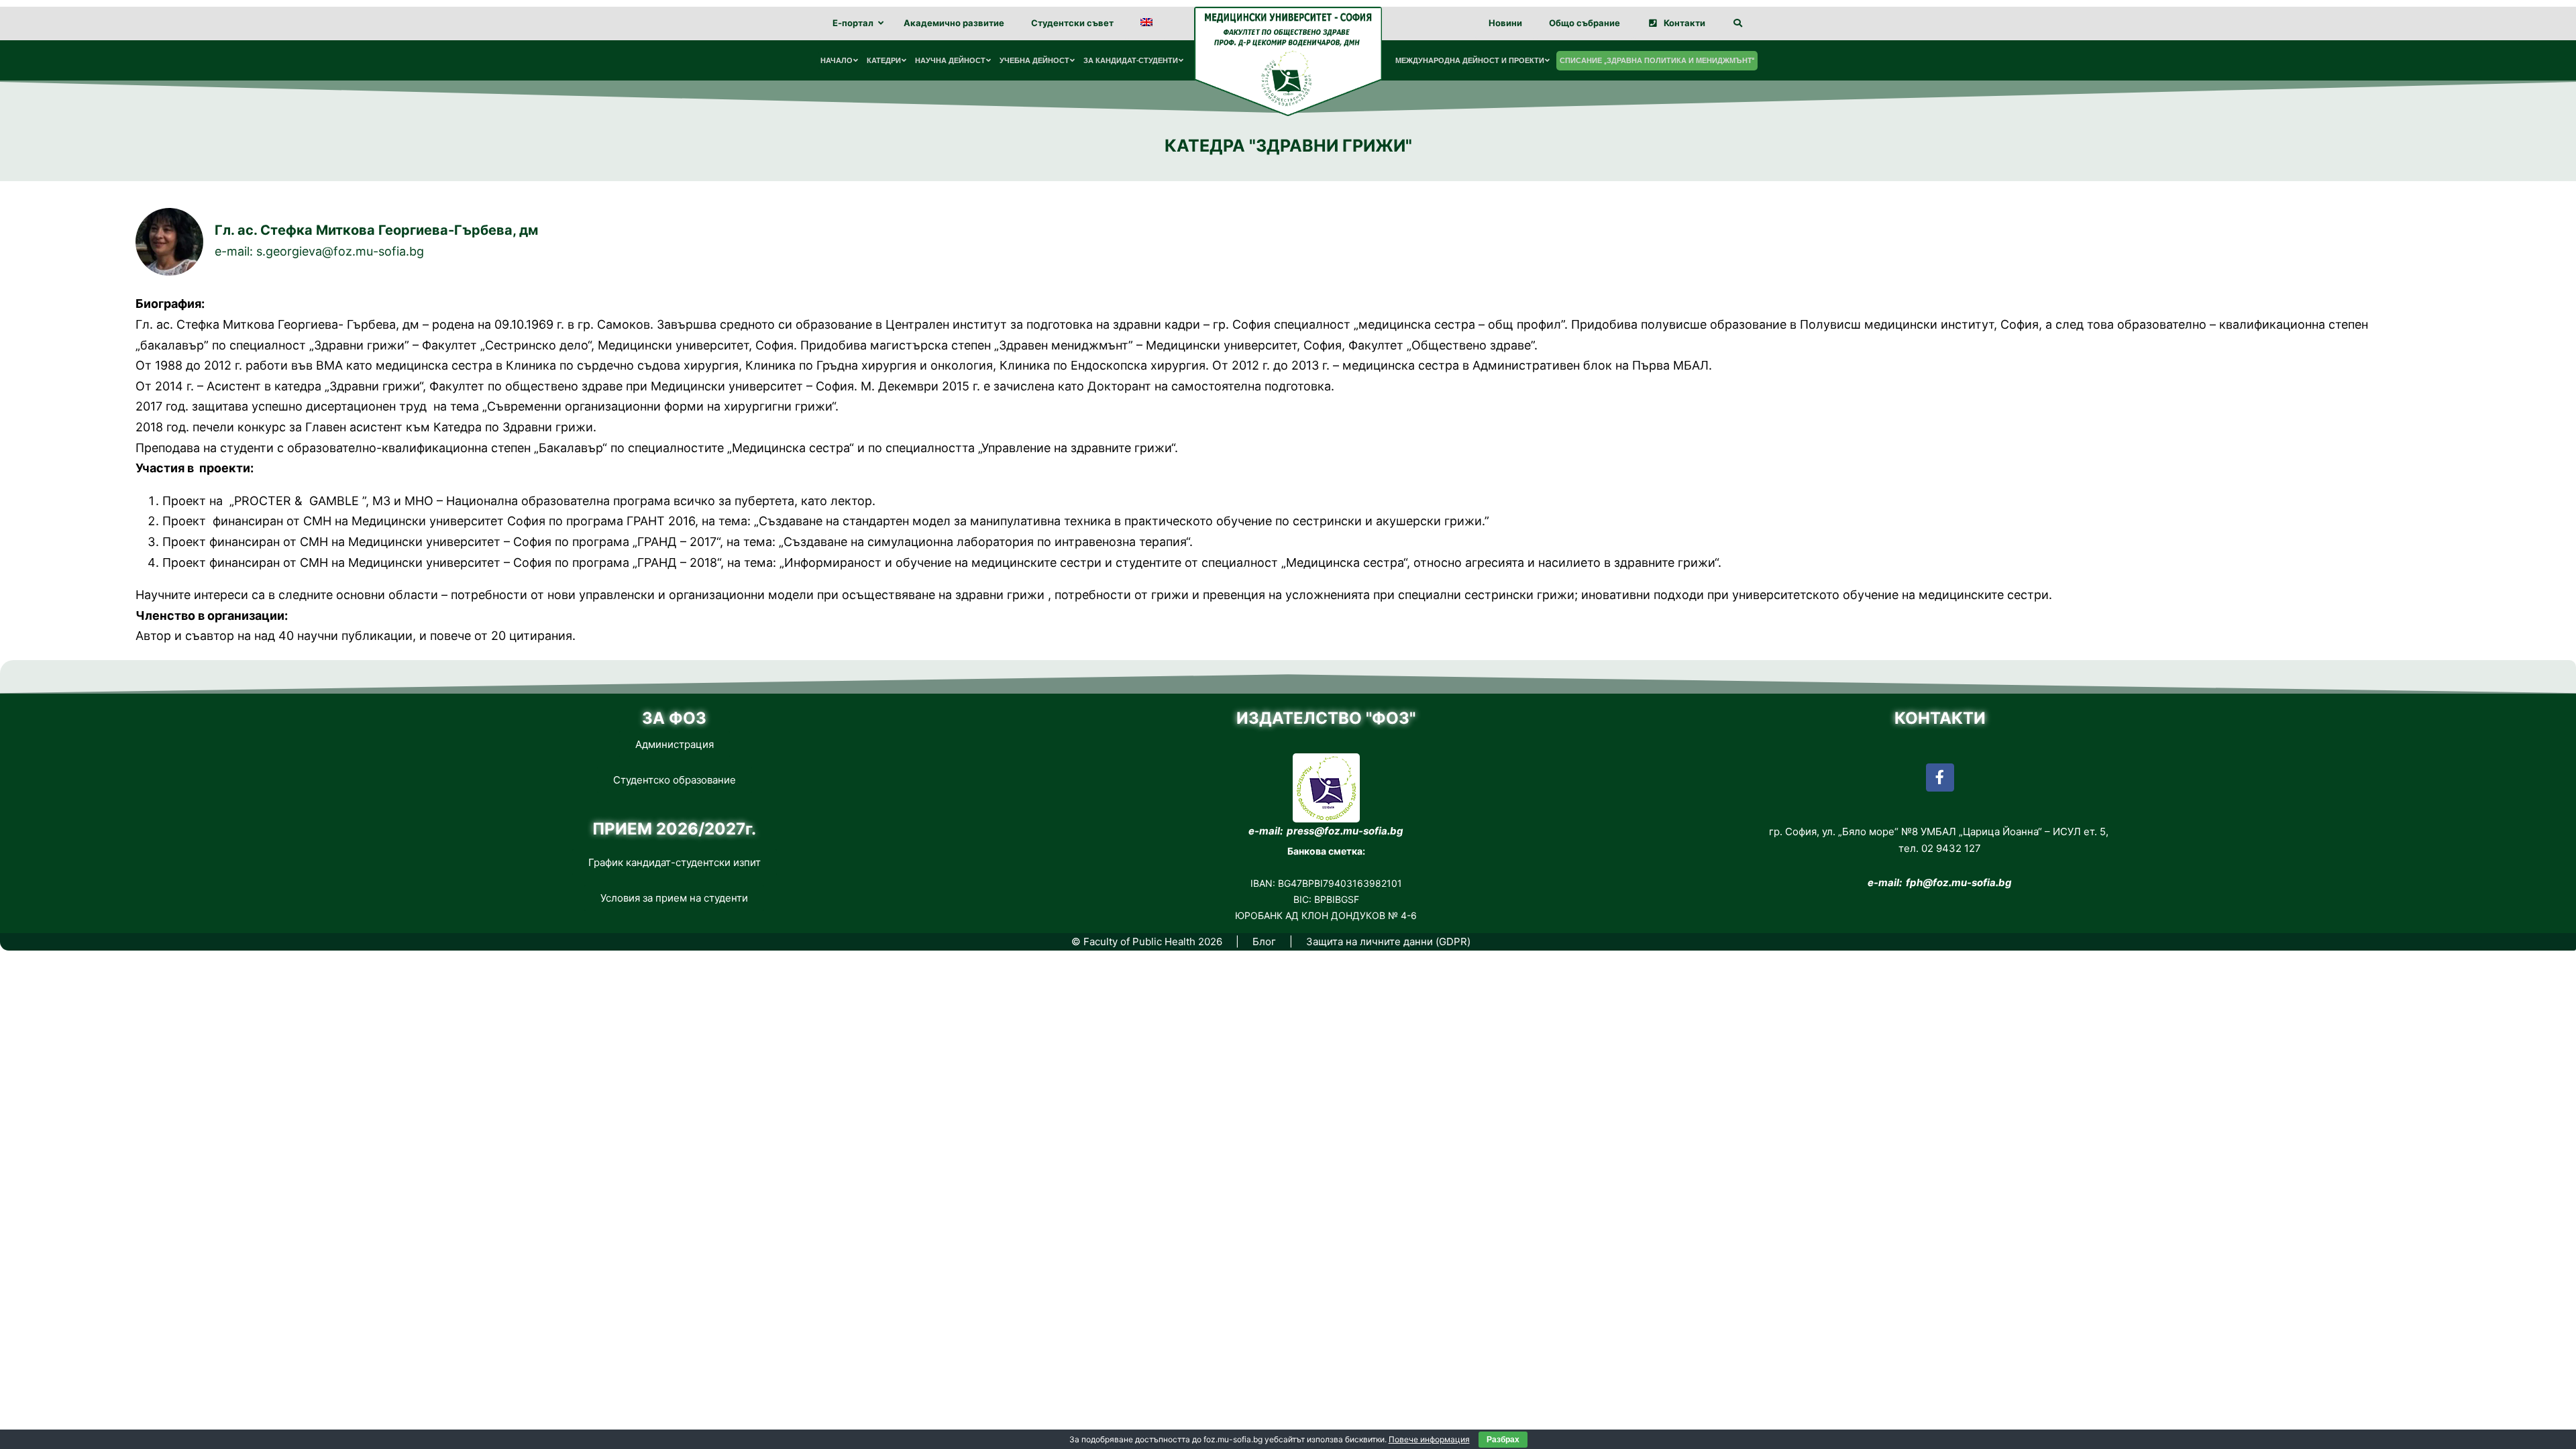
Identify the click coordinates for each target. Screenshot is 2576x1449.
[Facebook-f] (1940, 777)
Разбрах (1503, 1440)
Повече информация (1429, 1439)
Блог (1264, 942)
